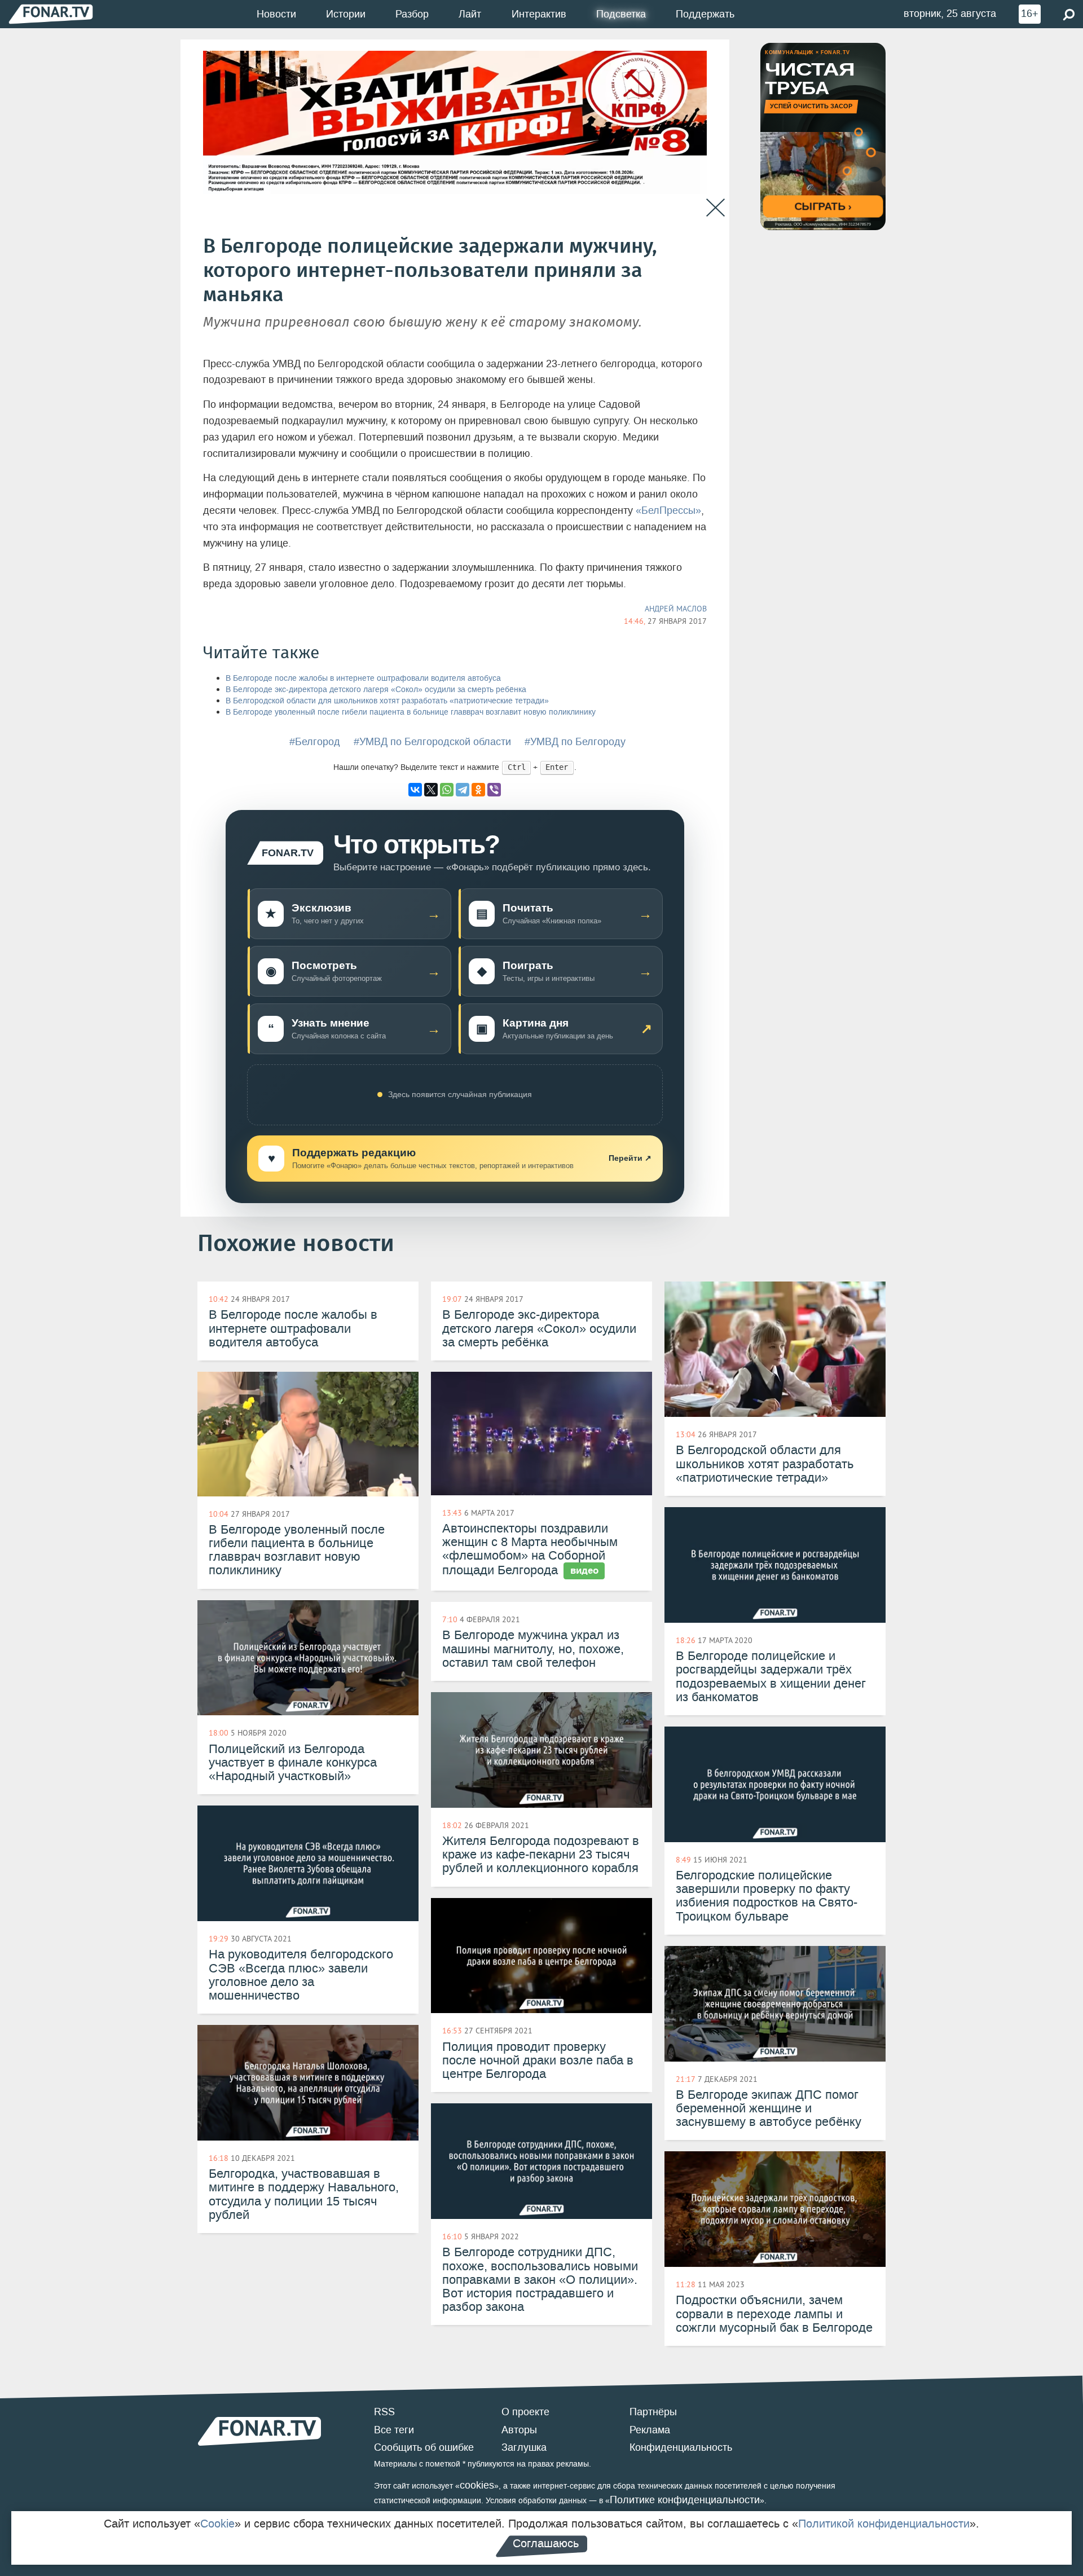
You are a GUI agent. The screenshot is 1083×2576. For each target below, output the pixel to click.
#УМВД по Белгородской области (432, 742)
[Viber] (494, 790)
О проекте (525, 2412)
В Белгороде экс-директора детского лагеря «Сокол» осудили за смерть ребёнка (376, 690)
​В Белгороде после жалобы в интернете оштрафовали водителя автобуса (363, 678)
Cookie (217, 2524)
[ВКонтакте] (415, 790)
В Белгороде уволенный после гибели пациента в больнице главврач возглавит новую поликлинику (411, 712)
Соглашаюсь (546, 2543)
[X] (431, 790)
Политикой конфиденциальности (884, 2524)
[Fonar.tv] (51, 14)
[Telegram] (463, 790)
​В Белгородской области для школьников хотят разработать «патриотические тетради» (387, 701)
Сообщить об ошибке (424, 2447)
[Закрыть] (716, 208)
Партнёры (653, 2412)
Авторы (519, 2430)
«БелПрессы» (668, 510)
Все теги (394, 2430)
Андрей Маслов (676, 609)
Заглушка (524, 2447)
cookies (477, 2485)
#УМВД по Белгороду (575, 742)
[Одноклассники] (478, 790)
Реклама (650, 2430)
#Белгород (315, 742)
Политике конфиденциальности (685, 2500)
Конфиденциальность (681, 2447)
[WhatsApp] (447, 790)
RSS (384, 2412)
